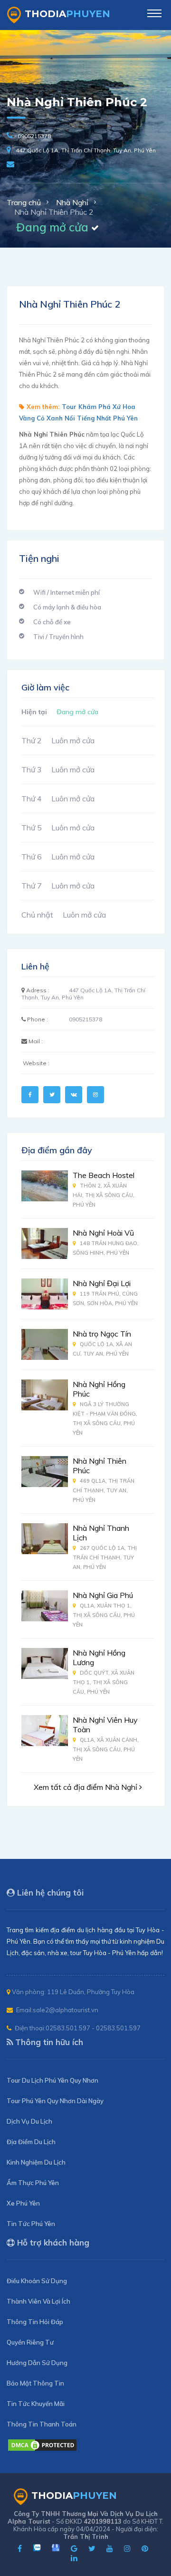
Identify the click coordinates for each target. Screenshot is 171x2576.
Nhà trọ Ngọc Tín (102, 1334)
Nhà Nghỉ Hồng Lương (99, 1657)
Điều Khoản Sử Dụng (37, 2281)
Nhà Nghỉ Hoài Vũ (103, 1233)
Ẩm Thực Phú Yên (33, 2183)
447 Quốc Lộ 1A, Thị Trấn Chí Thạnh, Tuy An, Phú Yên (86, 150)
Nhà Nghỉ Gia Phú (103, 1595)
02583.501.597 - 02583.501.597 (93, 2028)
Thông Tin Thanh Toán (42, 2424)
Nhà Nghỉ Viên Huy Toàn (105, 1725)
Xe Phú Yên (23, 2203)
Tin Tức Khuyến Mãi (36, 2404)
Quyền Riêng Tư (30, 2342)
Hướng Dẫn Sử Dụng (37, 2363)
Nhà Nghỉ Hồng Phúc (99, 1389)
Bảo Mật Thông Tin (35, 2383)
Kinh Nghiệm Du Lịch (36, 2162)
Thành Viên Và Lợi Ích (38, 2301)
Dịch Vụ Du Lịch (29, 2121)
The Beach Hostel (104, 1175)
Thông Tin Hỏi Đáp (35, 2322)
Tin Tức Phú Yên (31, 2224)
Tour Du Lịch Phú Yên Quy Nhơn (52, 2080)
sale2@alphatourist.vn (66, 2010)
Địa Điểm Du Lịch (31, 2142)
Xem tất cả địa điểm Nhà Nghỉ (86, 1787)
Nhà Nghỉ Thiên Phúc (100, 1466)
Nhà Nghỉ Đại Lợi (102, 1283)
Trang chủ (24, 202)
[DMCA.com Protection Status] (42, 2449)
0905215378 (34, 136)
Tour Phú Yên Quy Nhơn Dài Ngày (55, 2101)
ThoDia (67, 14)
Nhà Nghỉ (72, 202)
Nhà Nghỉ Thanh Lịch (101, 1533)
